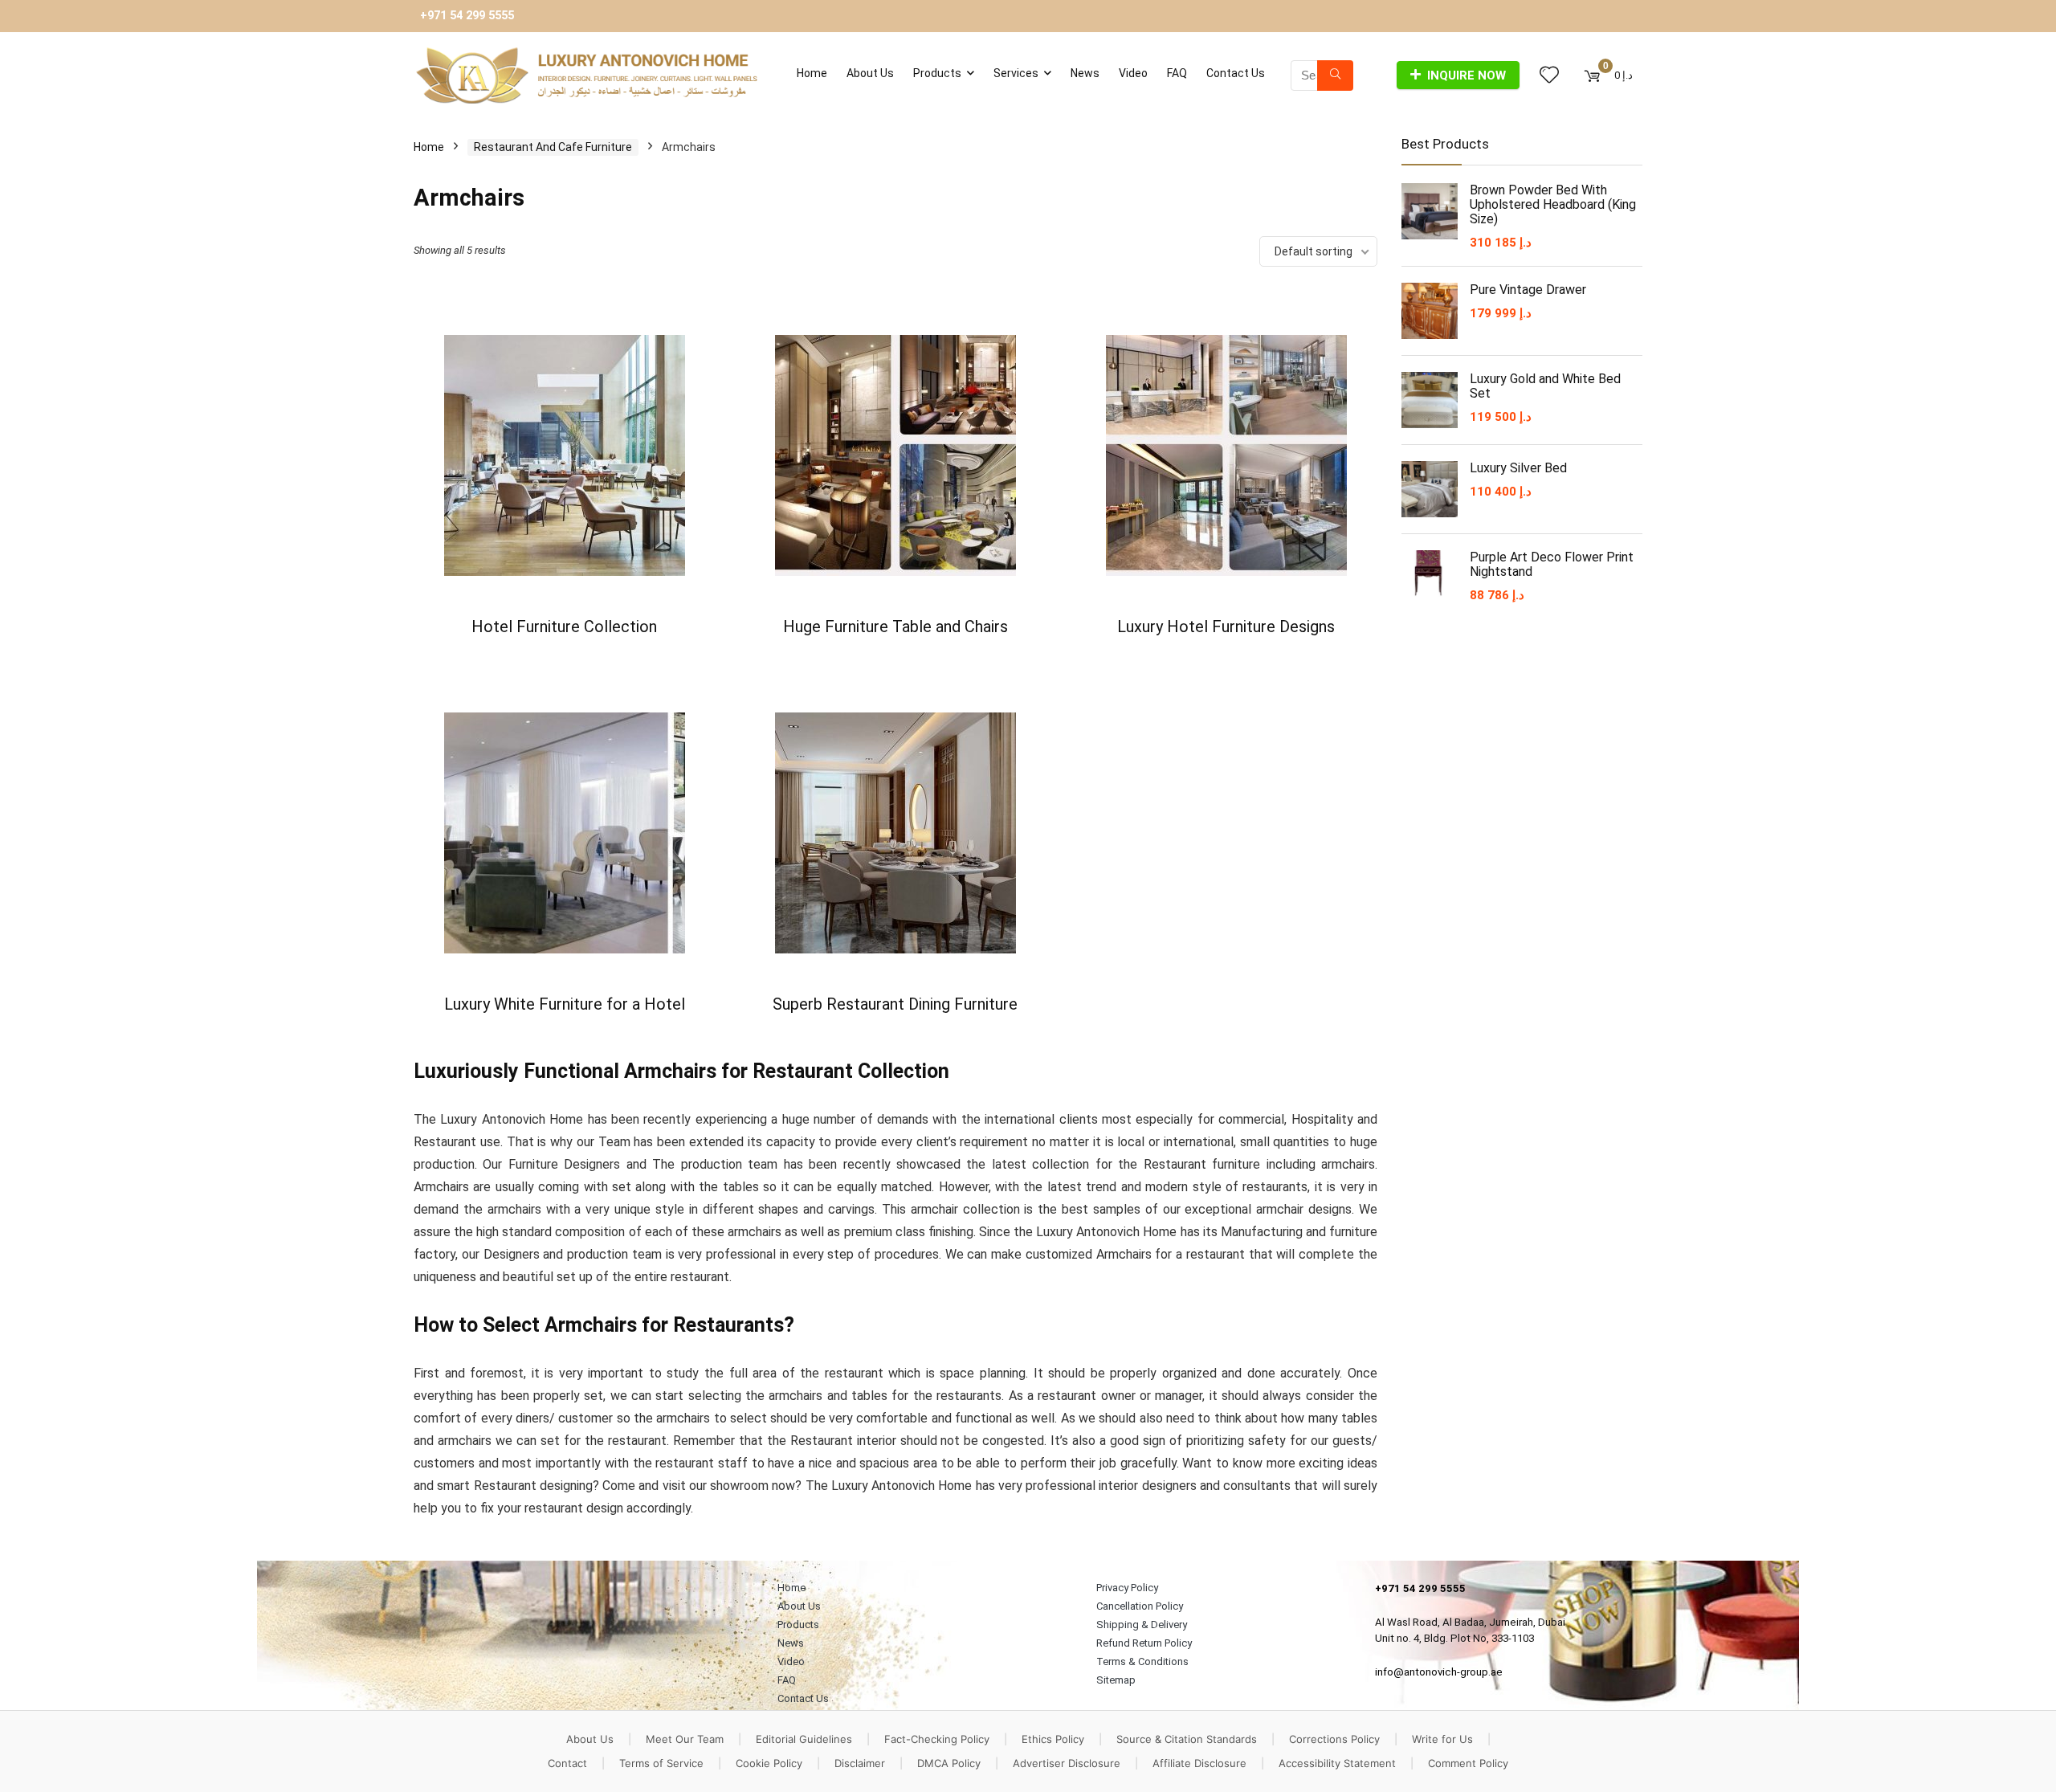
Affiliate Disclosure (1199, 1763)
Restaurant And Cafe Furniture (553, 147)
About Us (870, 73)
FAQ (1177, 73)
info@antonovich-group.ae (1439, 1672)
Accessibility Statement (1337, 1763)
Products (937, 73)
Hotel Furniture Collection (564, 627)
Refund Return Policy (1144, 1643)
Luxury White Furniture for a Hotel (565, 1004)
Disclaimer (860, 1763)
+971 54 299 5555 (467, 16)
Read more (564, 657)
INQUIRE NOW (1467, 76)
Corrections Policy (1334, 1739)
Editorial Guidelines (804, 1739)
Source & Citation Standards (1187, 1739)
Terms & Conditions (1142, 1661)
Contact (567, 1763)
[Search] (1335, 76)
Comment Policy (1468, 1763)
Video (1133, 73)
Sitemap (1116, 1680)
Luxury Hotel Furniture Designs (1226, 627)
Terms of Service (661, 1763)
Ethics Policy (1053, 1739)
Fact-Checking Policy (937, 1739)
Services (1016, 73)
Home (812, 73)
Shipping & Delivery (1142, 1625)
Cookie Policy (769, 1763)
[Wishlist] (1549, 76)
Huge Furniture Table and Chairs (895, 627)
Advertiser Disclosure (1067, 1763)
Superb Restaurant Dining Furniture (895, 1004)
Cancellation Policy (1140, 1606)
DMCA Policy (949, 1763)
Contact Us (1236, 73)
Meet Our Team (685, 1739)
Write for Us (1442, 1739)
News (1085, 73)
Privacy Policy (1127, 1588)
